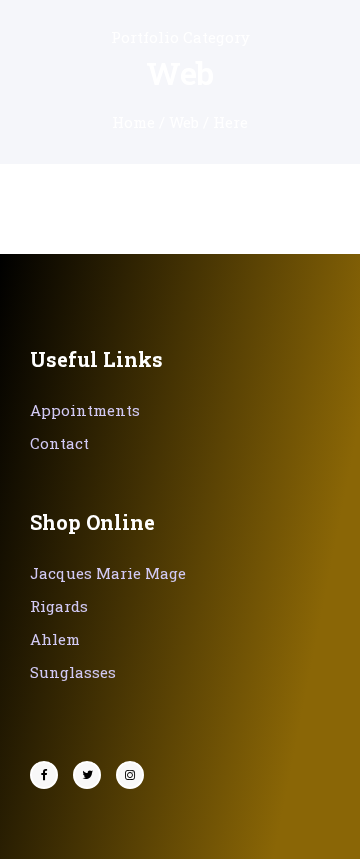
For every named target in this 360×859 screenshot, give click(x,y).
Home (133, 122)
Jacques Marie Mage (108, 573)
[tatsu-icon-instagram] (130, 775)
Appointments (85, 410)
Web (184, 122)
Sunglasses (73, 672)
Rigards (59, 606)
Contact (59, 443)
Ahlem (55, 639)
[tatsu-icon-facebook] (49, 775)
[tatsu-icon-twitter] (92, 775)
